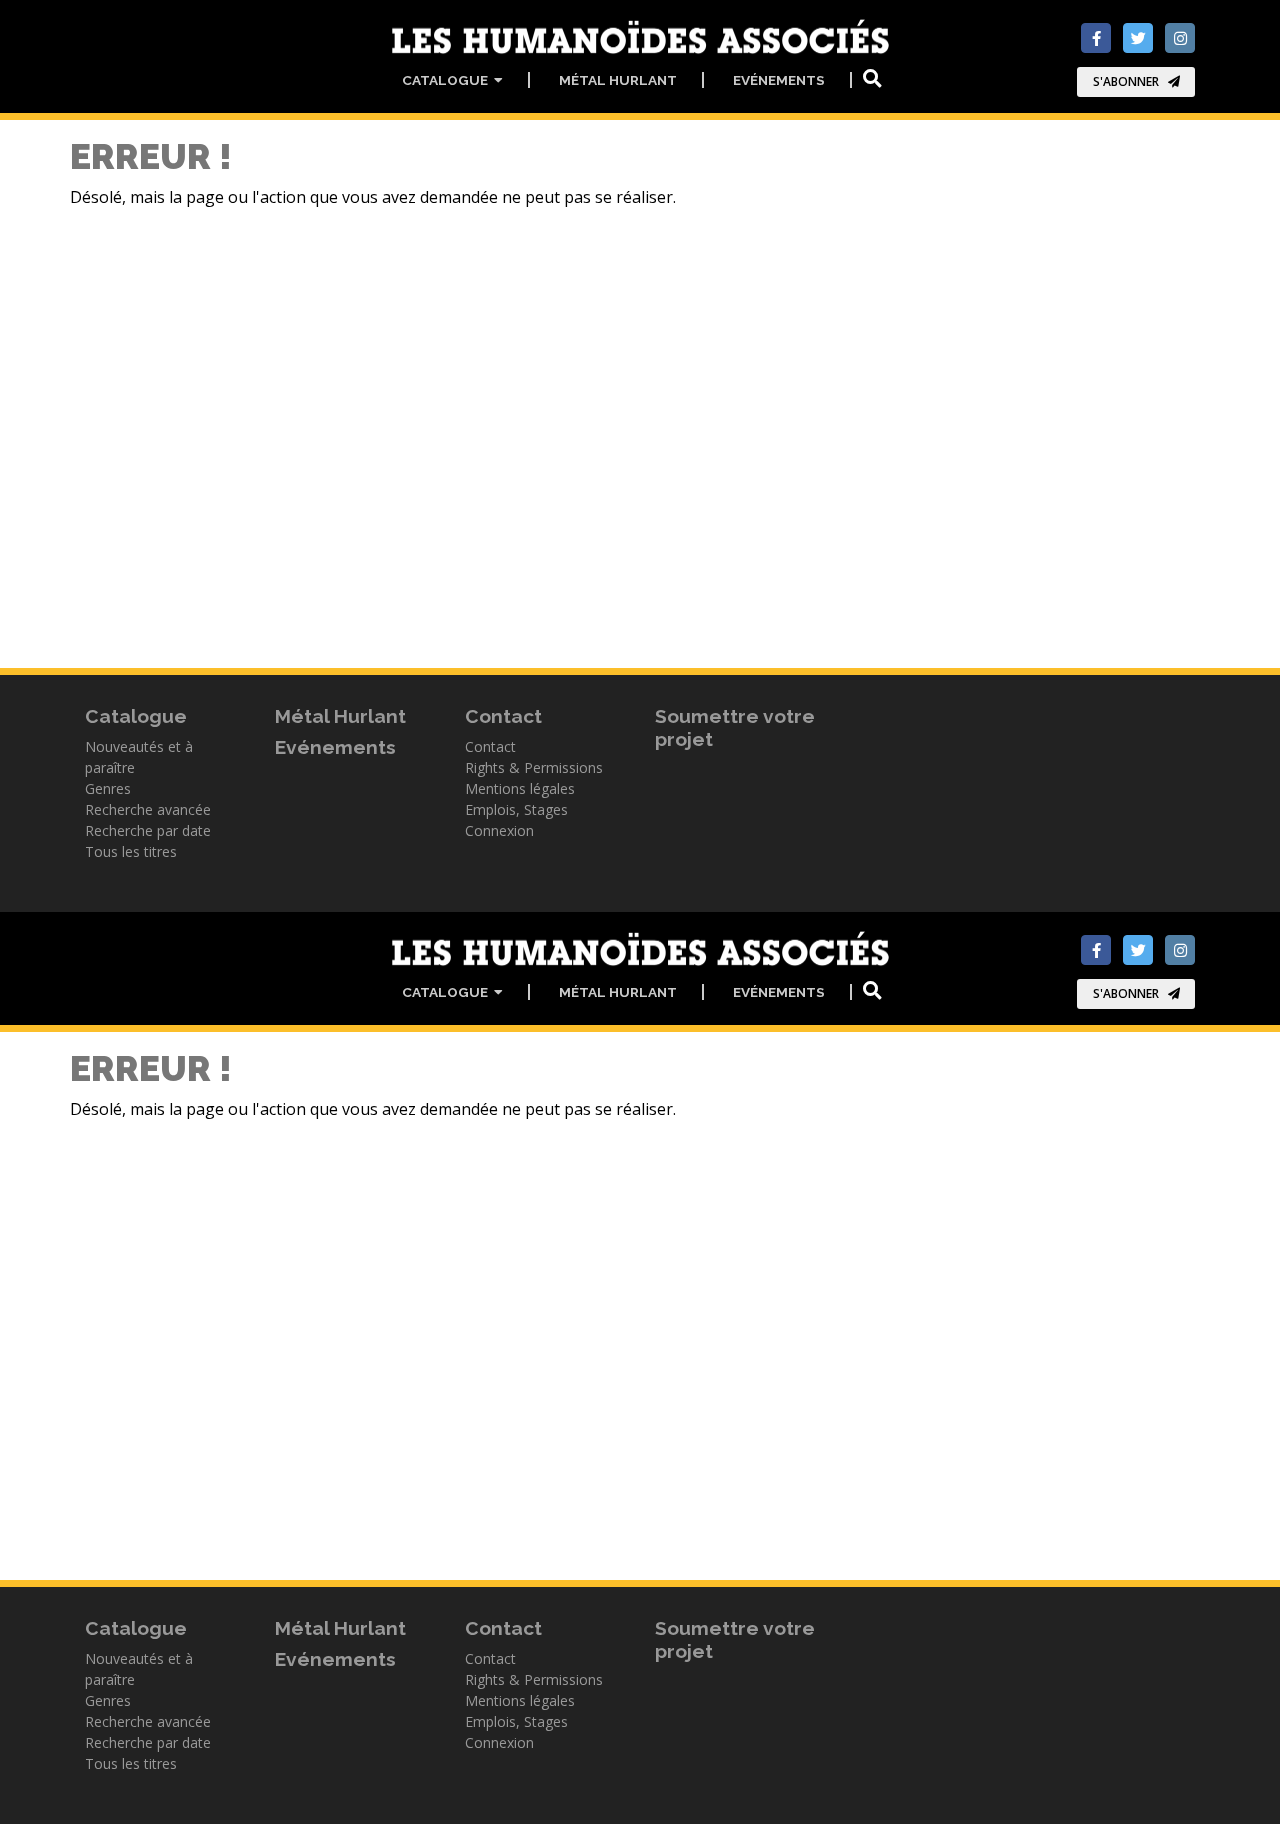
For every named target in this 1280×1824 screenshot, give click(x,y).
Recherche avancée (148, 809)
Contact (490, 746)
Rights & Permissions (534, 767)
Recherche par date (148, 830)
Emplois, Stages (516, 809)
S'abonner (1126, 81)
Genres (108, 788)
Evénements (779, 80)
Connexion (499, 830)
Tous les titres (131, 851)
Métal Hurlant (618, 80)
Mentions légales (520, 788)
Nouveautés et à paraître (139, 757)
